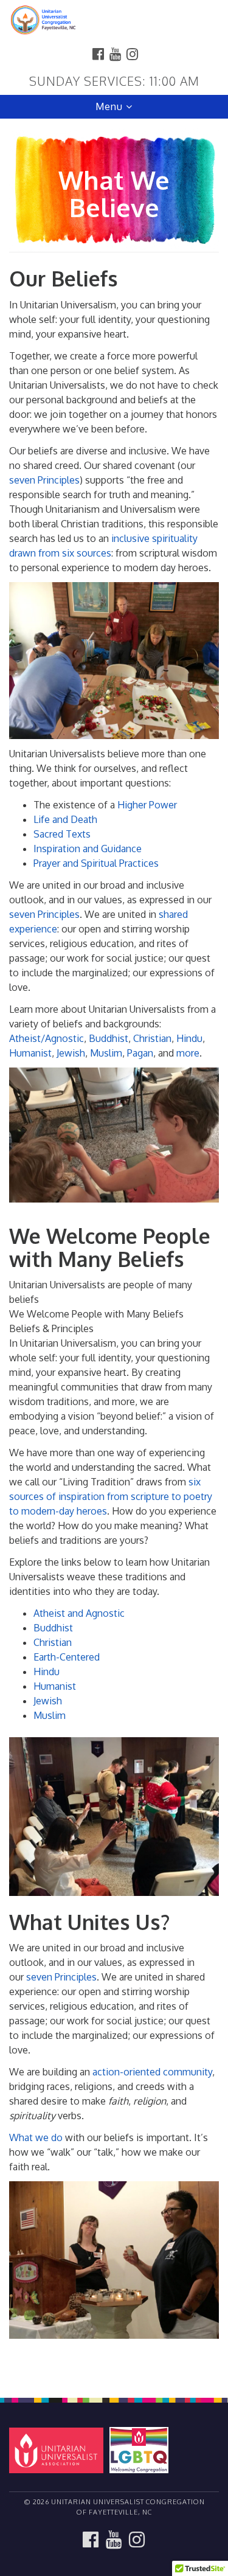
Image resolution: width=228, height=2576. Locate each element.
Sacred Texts (62, 834)
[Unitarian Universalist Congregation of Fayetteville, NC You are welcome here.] (114, 21)
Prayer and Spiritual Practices (96, 863)
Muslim (106, 1053)
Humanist (30, 1053)
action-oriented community (152, 2072)
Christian (152, 1038)
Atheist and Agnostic (79, 1613)
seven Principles (44, 480)
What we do (36, 2137)
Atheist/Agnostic (47, 1038)
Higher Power (147, 805)
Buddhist (109, 1038)
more (188, 1053)
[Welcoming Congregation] (141, 2449)
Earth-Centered (67, 1657)
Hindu (189, 1038)
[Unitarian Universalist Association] (58, 2449)
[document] (114, 1252)
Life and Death (65, 819)
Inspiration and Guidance (88, 849)
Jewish (71, 1053)
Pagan (140, 1053)
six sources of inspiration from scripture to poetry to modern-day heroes (111, 1496)
